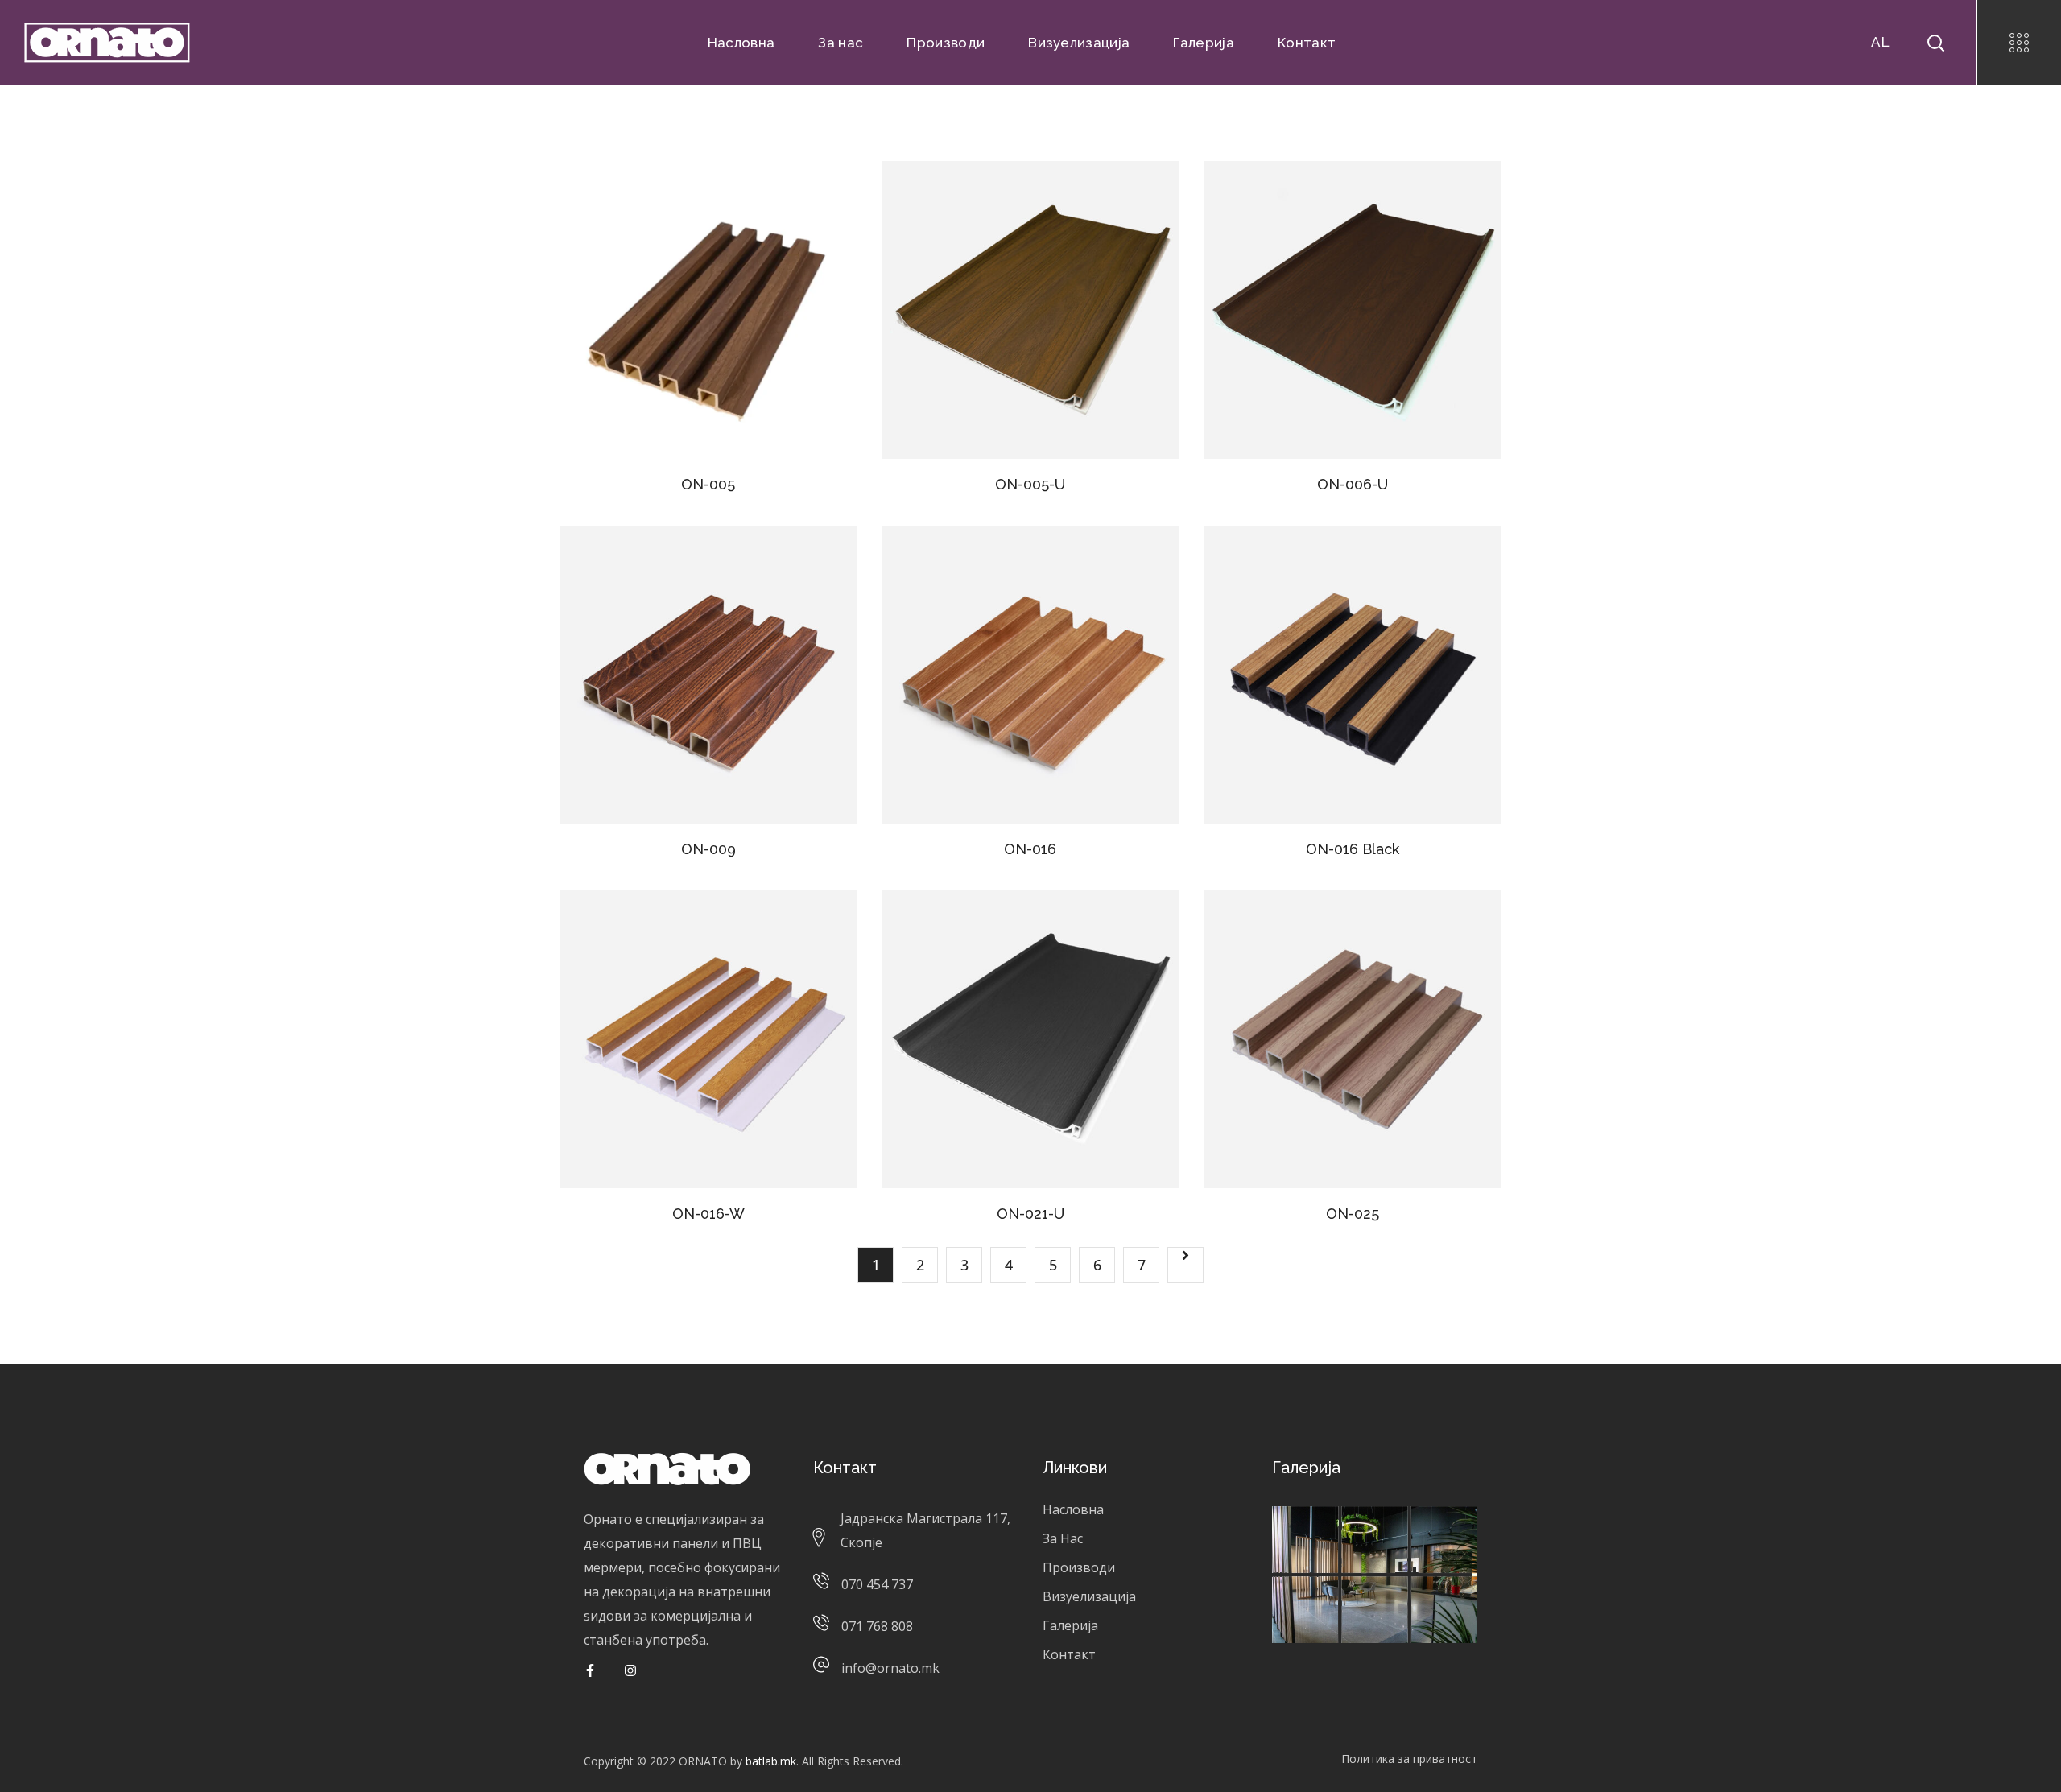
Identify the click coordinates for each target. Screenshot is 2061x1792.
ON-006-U (1353, 484)
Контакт (1069, 1654)
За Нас (1063, 1538)
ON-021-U (1030, 1214)
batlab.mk (771, 1761)
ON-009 (708, 849)
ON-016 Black (1353, 849)
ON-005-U (1030, 484)
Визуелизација (1089, 1596)
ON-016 (1030, 849)
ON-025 (1353, 1214)
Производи (1079, 1567)
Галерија (1070, 1625)
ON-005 (708, 484)
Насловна (1073, 1509)
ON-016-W (708, 1214)
